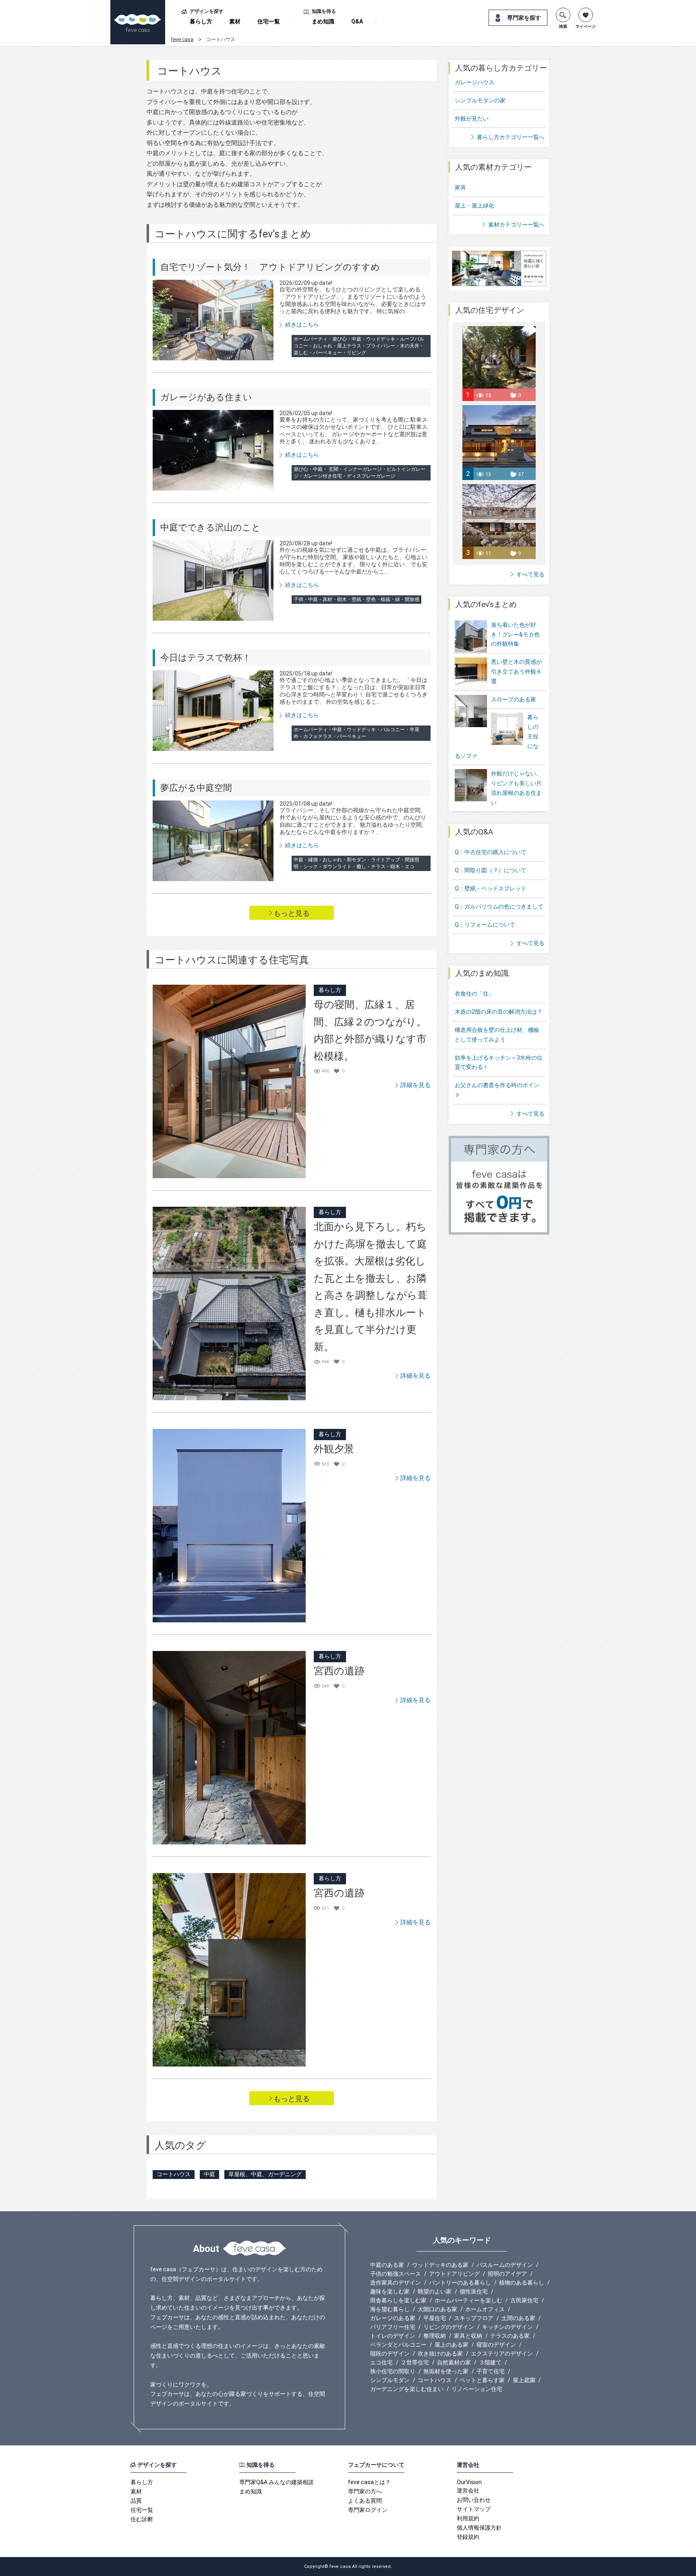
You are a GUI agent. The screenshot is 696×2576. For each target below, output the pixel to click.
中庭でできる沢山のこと (210, 527)
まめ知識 (323, 21)
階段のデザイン (390, 2354)
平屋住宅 (435, 2318)
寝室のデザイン (496, 2345)
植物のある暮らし (522, 2283)
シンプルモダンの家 (480, 100)
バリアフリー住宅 (393, 2327)
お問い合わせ (474, 2500)
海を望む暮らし (390, 2309)
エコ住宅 (381, 2362)
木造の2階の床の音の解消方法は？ (499, 1012)
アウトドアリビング (454, 2274)
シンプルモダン (390, 2380)
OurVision (469, 2482)
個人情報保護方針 (479, 2528)
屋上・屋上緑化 (474, 206)
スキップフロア (474, 2318)
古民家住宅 (524, 2300)
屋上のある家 (452, 2345)
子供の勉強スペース (396, 2274)
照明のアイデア (507, 2274)
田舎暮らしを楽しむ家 (398, 2300)
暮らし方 (201, 21)
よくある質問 (365, 2501)
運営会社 (468, 2491)
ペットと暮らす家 (482, 2380)
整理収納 (435, 2336)
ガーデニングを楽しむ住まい (407, 2389)
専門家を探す (524, 18)
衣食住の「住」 (474, 994)
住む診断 (142, 2519)
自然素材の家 (454, 2362)
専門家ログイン (368, 2510)
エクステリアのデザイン (502, 2354)
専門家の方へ (365, 2491)
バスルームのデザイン (505, 2265)
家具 (460, 187)
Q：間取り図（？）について (491, 870)
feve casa (182, 39)
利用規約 (468, 2518)
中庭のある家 (387, 2265)
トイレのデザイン (393, 2336)
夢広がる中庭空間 (196, 788)
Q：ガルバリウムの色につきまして (499, 906)
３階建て (490, 2362)
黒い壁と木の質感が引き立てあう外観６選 (516, 672)
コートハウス (435, 2380)
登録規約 (468, 2537)
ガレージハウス (474, 82)
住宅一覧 (269, 21)
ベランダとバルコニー (398, 2345)
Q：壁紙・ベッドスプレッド (491, 888)
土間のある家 (518, 2318)
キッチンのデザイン (507, 2327)
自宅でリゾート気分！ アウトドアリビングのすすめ (270, 267)
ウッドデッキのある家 (440, 2265)
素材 (235, 21)
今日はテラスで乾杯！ (206, 658)
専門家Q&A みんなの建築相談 (277, 2482)
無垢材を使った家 (446, 2371)
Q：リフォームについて (485, 925)
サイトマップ (474, 2509)
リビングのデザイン (449, 2327)
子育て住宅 (491, 2371)
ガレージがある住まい (206, 397)
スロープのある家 (514, 699)
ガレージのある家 (393, 2318)
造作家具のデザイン (396, 2283)
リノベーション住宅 (477, 2389)
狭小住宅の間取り (393, 2371)
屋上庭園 (524, 2380)
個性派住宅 (474, 2291)
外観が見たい (472, 119)
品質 (136, 2501)
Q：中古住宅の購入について (491, 852)
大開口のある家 (437, 2309)
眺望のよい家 (435, 2291)
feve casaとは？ (369, 2482)
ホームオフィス (485, 2309)
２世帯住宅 (415, 2362)
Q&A (357, 21)
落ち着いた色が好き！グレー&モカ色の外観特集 (515, 634)
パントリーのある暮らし (460, 2283)
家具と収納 (468, 2336)
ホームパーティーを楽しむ (468, 2300)
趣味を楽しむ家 (390, 2291)
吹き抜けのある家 (440, 2354)
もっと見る (292, 913)
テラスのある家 (510, 2336)
